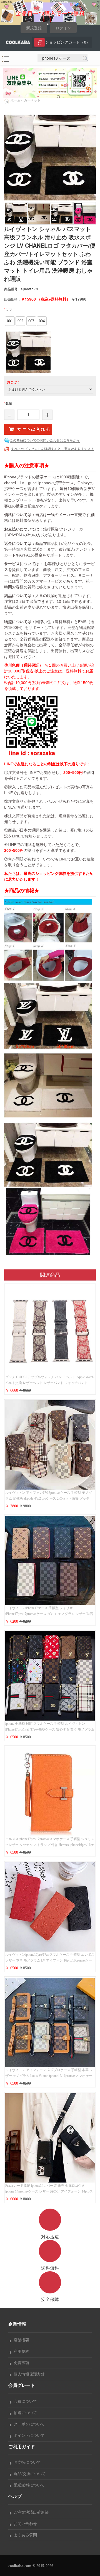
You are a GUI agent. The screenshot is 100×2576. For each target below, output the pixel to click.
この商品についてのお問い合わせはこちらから (45, 440)
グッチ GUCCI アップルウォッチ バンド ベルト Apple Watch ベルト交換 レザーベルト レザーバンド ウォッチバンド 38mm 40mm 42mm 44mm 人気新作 (49, 1383)
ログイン (63, 28)
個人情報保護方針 (28, 2374)
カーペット (32, 100)
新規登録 (34, 28)
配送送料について (28, 2485)
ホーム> (17, 100)
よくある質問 (24, 2535)
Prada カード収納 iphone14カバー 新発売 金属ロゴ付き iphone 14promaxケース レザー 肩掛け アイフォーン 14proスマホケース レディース (49, 2191)
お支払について (26, 2462)
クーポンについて (28, 2424)
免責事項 (20, 2363)
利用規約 (20, 2352)
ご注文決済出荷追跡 (30, 2512)
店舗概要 (20, 2340)
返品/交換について (29, 2474)
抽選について (24, 2413)
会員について (24, 2401)
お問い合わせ (24, 2524)
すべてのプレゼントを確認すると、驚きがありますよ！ (52, 449)
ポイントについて (28, 2436)
